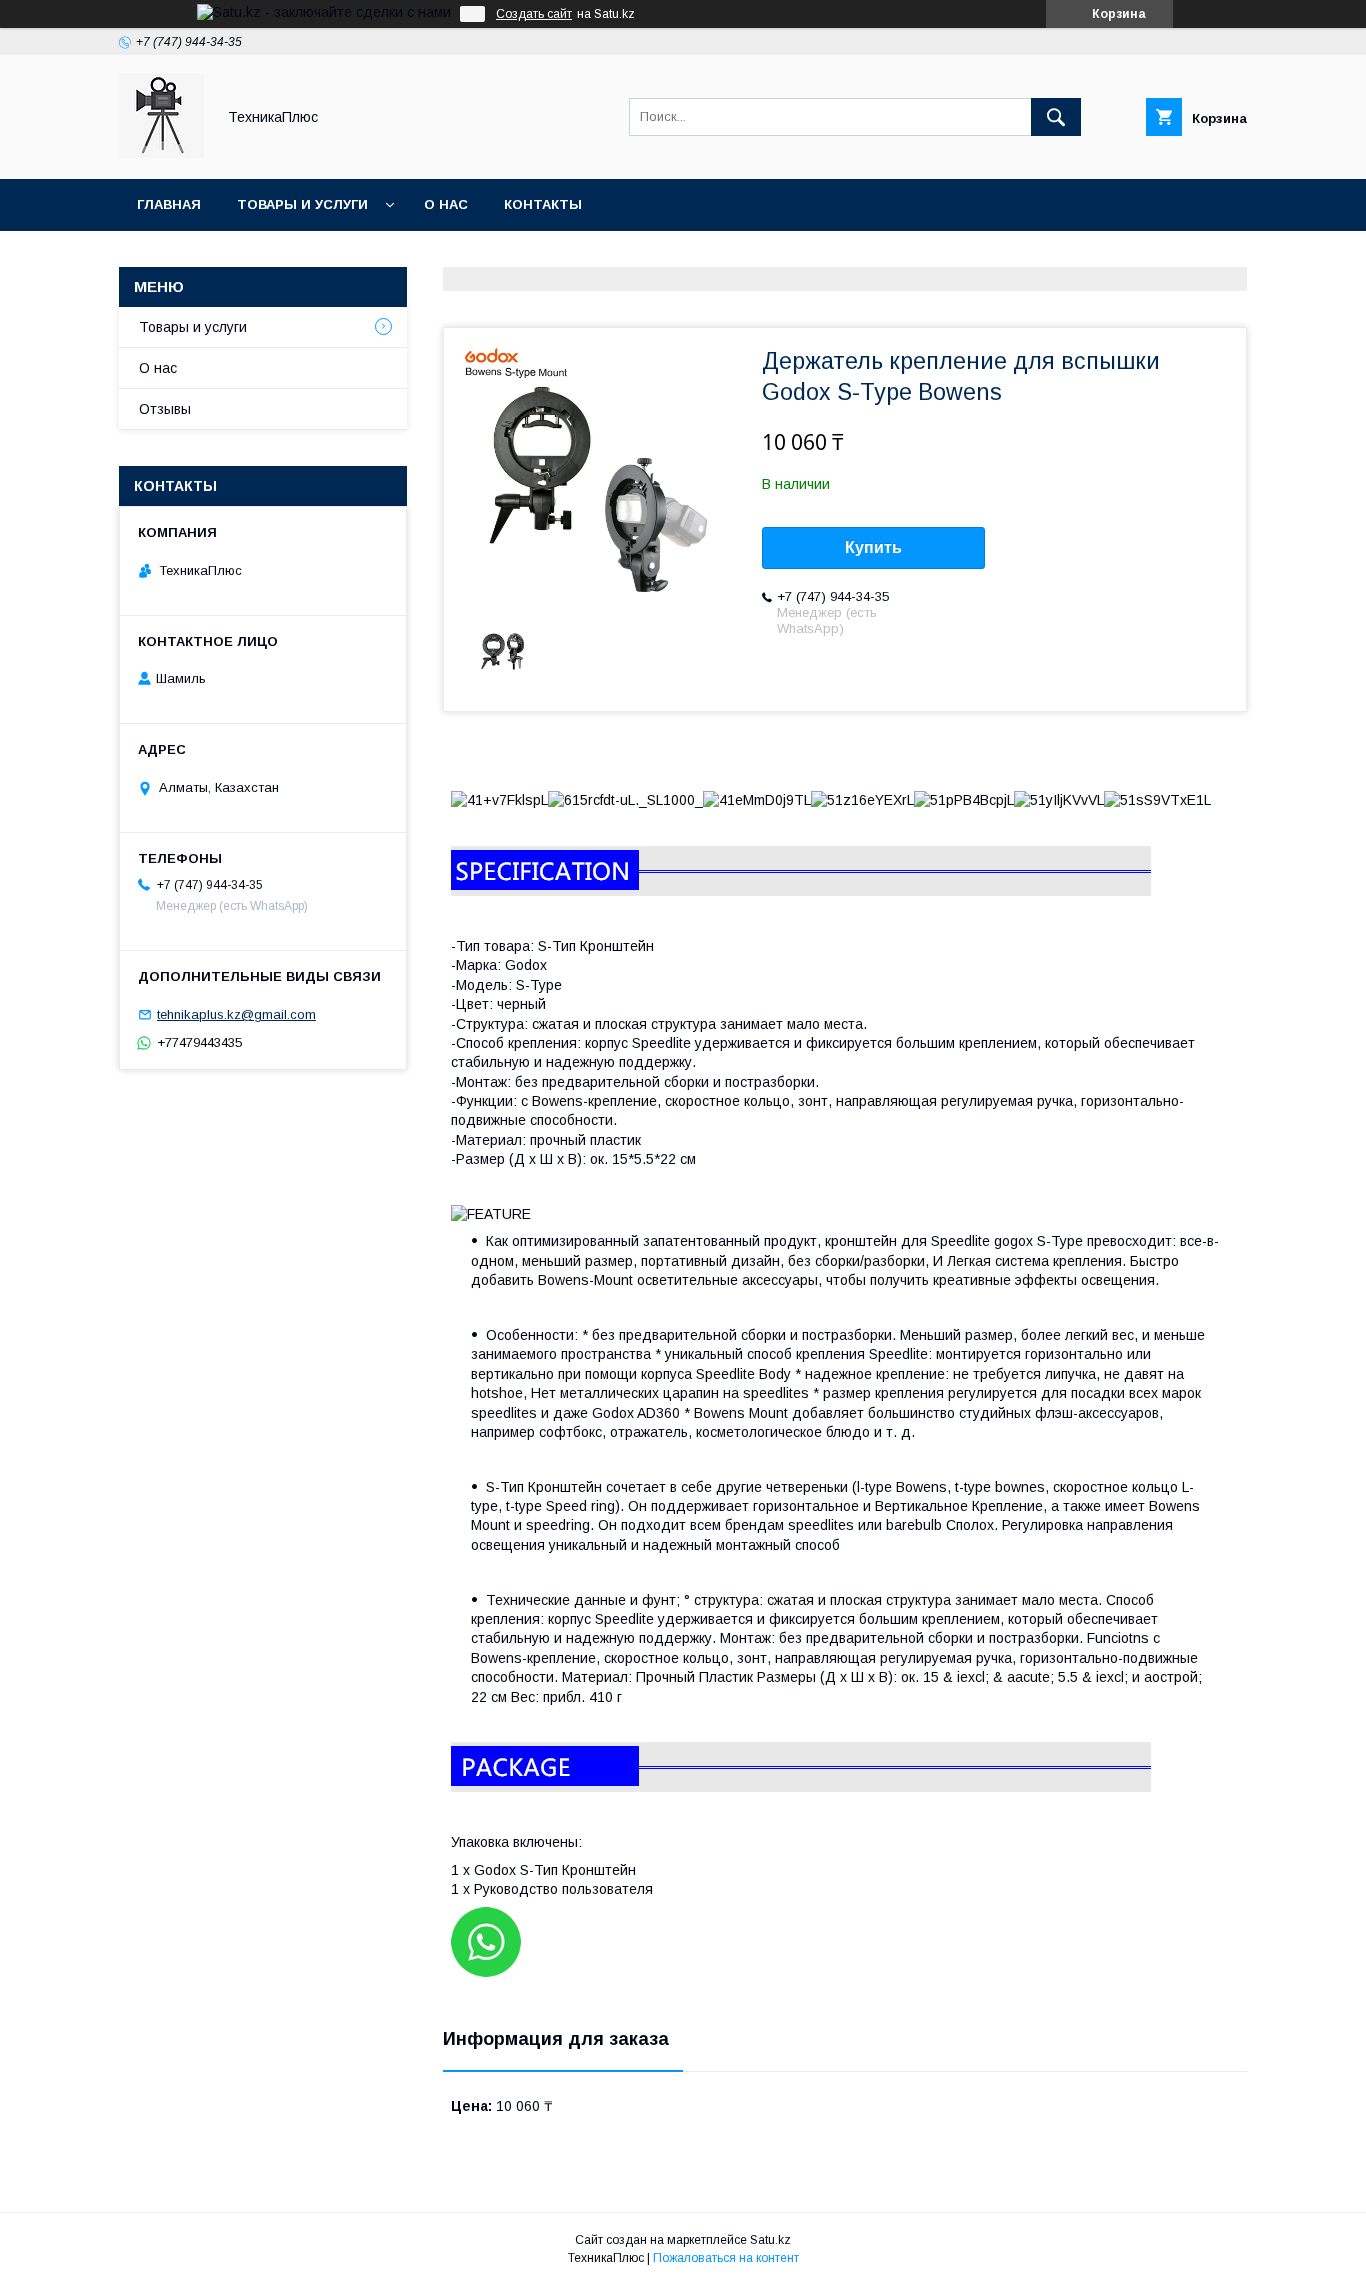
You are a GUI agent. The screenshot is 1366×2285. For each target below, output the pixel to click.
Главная (169, 204)
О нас (446, 204)
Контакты (543, 204)
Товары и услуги (302, 204)
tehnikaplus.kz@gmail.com (236, 1014)
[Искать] (1056, 117)
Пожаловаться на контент (726, 2258)
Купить (873, 547)
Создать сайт (534, 14)
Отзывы (165, 409)
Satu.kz (770, 2240)
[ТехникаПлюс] (161, 153)
